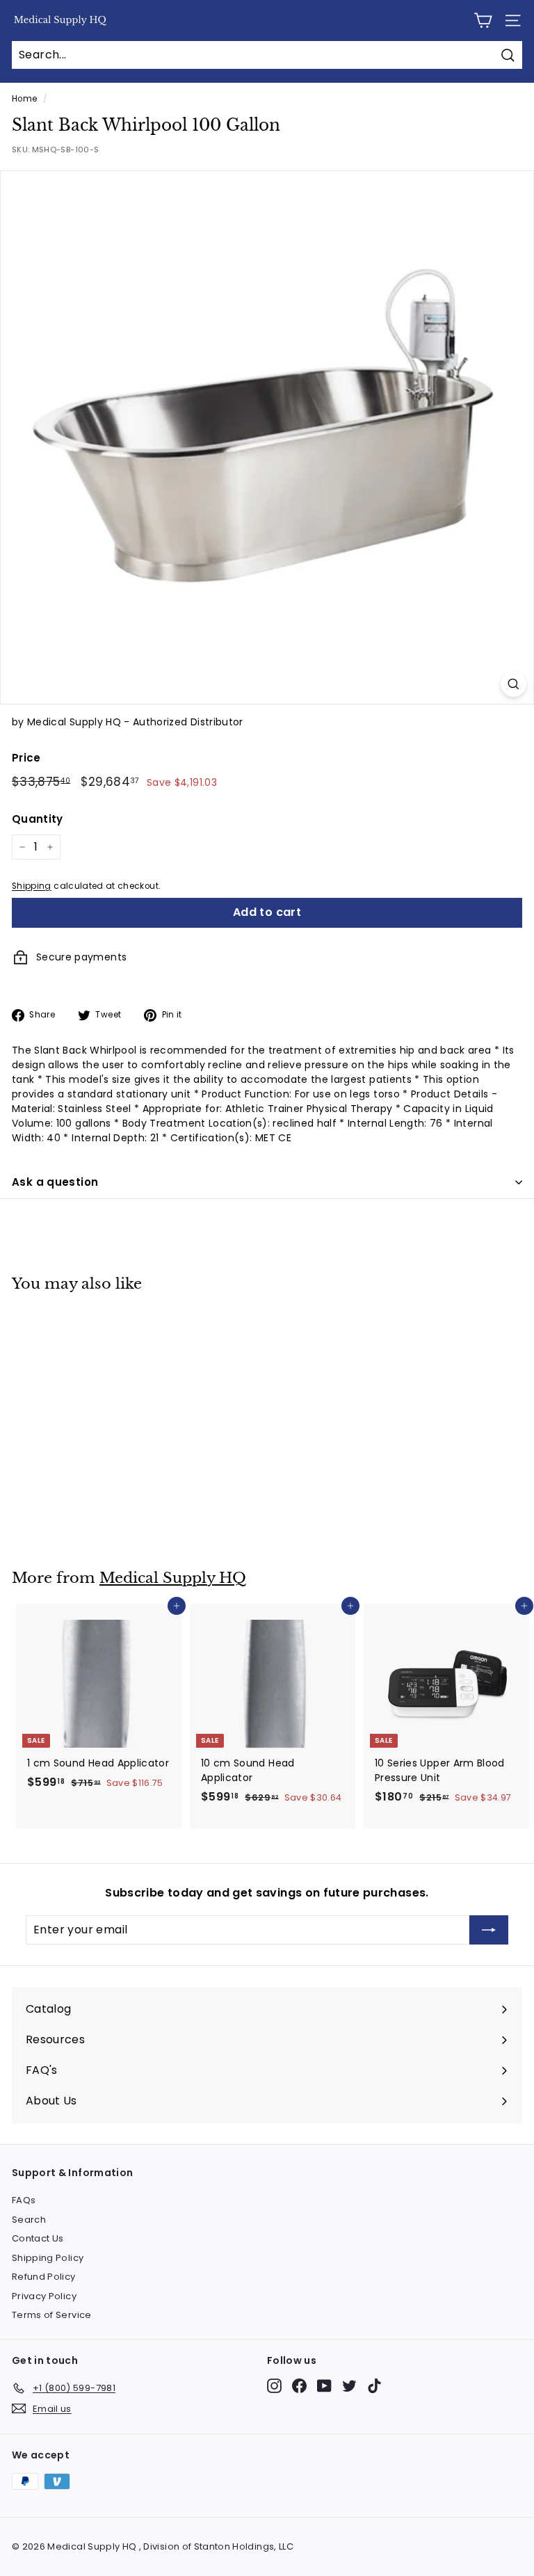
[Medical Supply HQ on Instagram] (274, 2386)
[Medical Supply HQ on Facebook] (299, 2386)
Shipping (32, 886)
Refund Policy (44, 2277)
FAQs (24, 2200)
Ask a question (55, 1182)
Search (29, 2220)
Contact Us (38, 2238)
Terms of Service (52, 2315)
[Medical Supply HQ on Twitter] (349, 2386)
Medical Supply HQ (173, 1578)
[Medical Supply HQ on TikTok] (374, 2386)
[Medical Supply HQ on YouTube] (324, 2386)
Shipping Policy (48, 2258)
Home (24, 99)
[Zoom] (513, 684)
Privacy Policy (44, 2296)
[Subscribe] (489, 1930)
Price (26, 758)
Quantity (38, 819)
